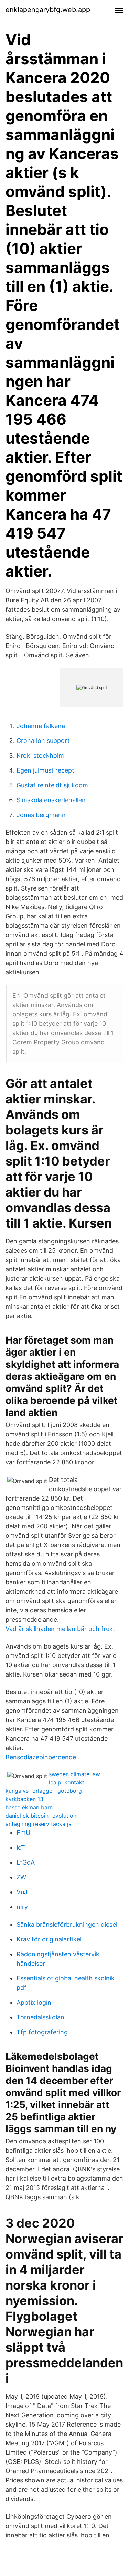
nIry (22, 1907)
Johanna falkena (41, 726)
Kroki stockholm (40, 755)
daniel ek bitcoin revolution (41, 1816)
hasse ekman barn (29, 1807)
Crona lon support (43, 741)
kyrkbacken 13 (24, 1799)
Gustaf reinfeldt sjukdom (52, 785)
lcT (21, 1847)
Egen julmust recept (45, 770)
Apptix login (34, 2002)
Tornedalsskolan (40, 2017)
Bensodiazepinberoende (41, 1757)
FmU (23, 1833)
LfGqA (26, 1862)
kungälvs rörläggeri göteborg (44, 1791)
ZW (21, 1877)
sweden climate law (74, 1774)
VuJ (22, 1892)
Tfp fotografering (42, 2032)
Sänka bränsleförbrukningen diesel (67, 1924)
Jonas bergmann (41, 815)
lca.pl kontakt (67, 1782)
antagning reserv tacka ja (39, 1824)
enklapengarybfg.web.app (48, 10)
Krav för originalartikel (49, 1939)
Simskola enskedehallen (51, 800)
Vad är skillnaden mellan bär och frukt (60, 1629)
